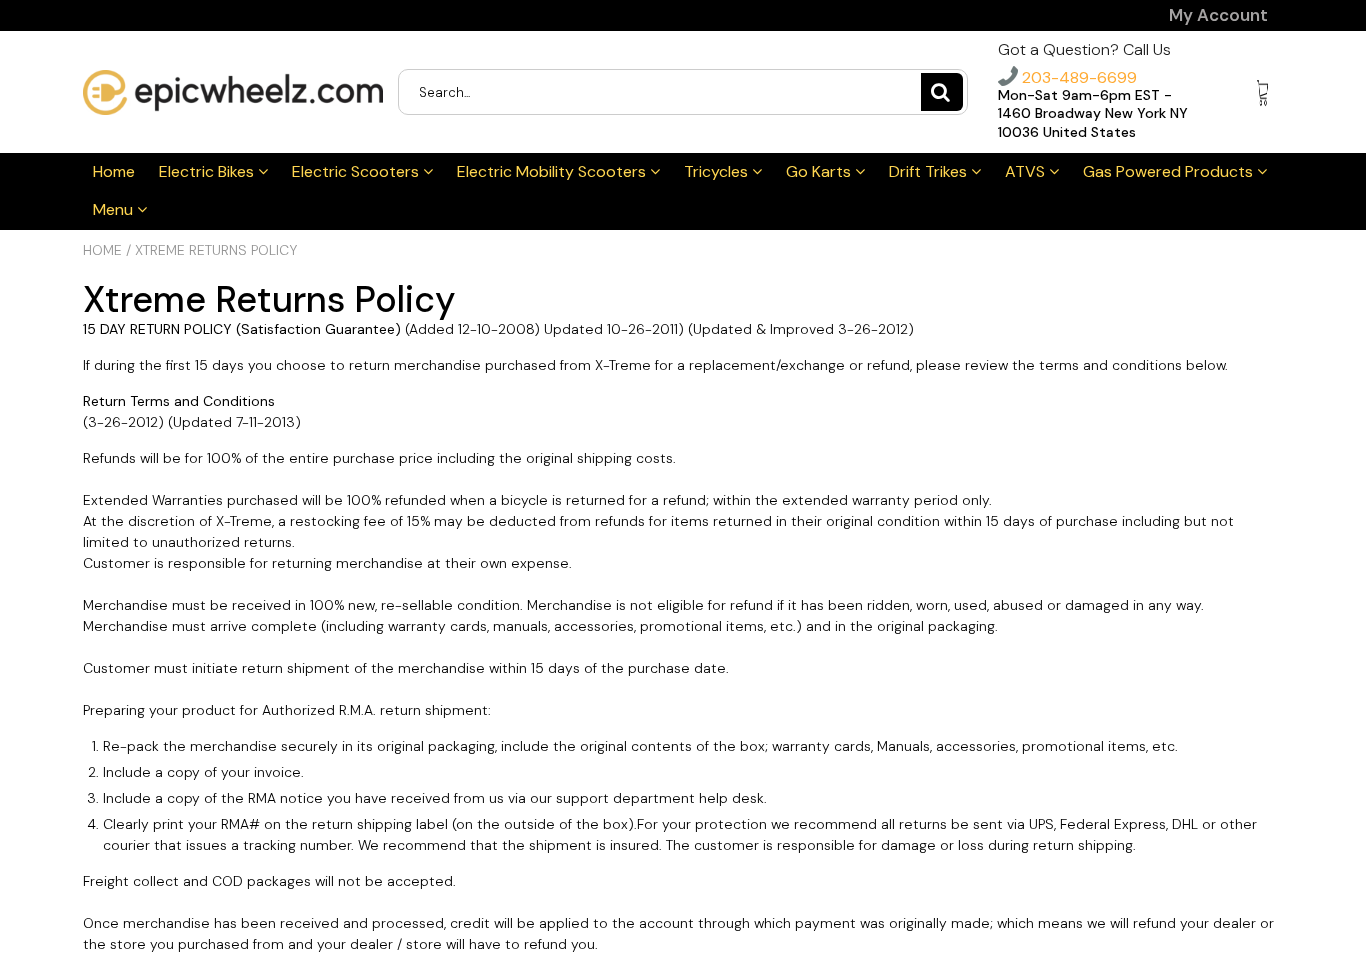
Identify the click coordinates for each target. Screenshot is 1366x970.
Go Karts (820, 171)
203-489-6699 (1077, 77)
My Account (1218, 15)
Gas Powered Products (1170, 171)
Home (114, 171)
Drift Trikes (930, 171)
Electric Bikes (208, 171)
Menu (115, 209)
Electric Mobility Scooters (553, 171)
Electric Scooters (357, 171)
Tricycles (718, 171)
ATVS (1027, 171)
